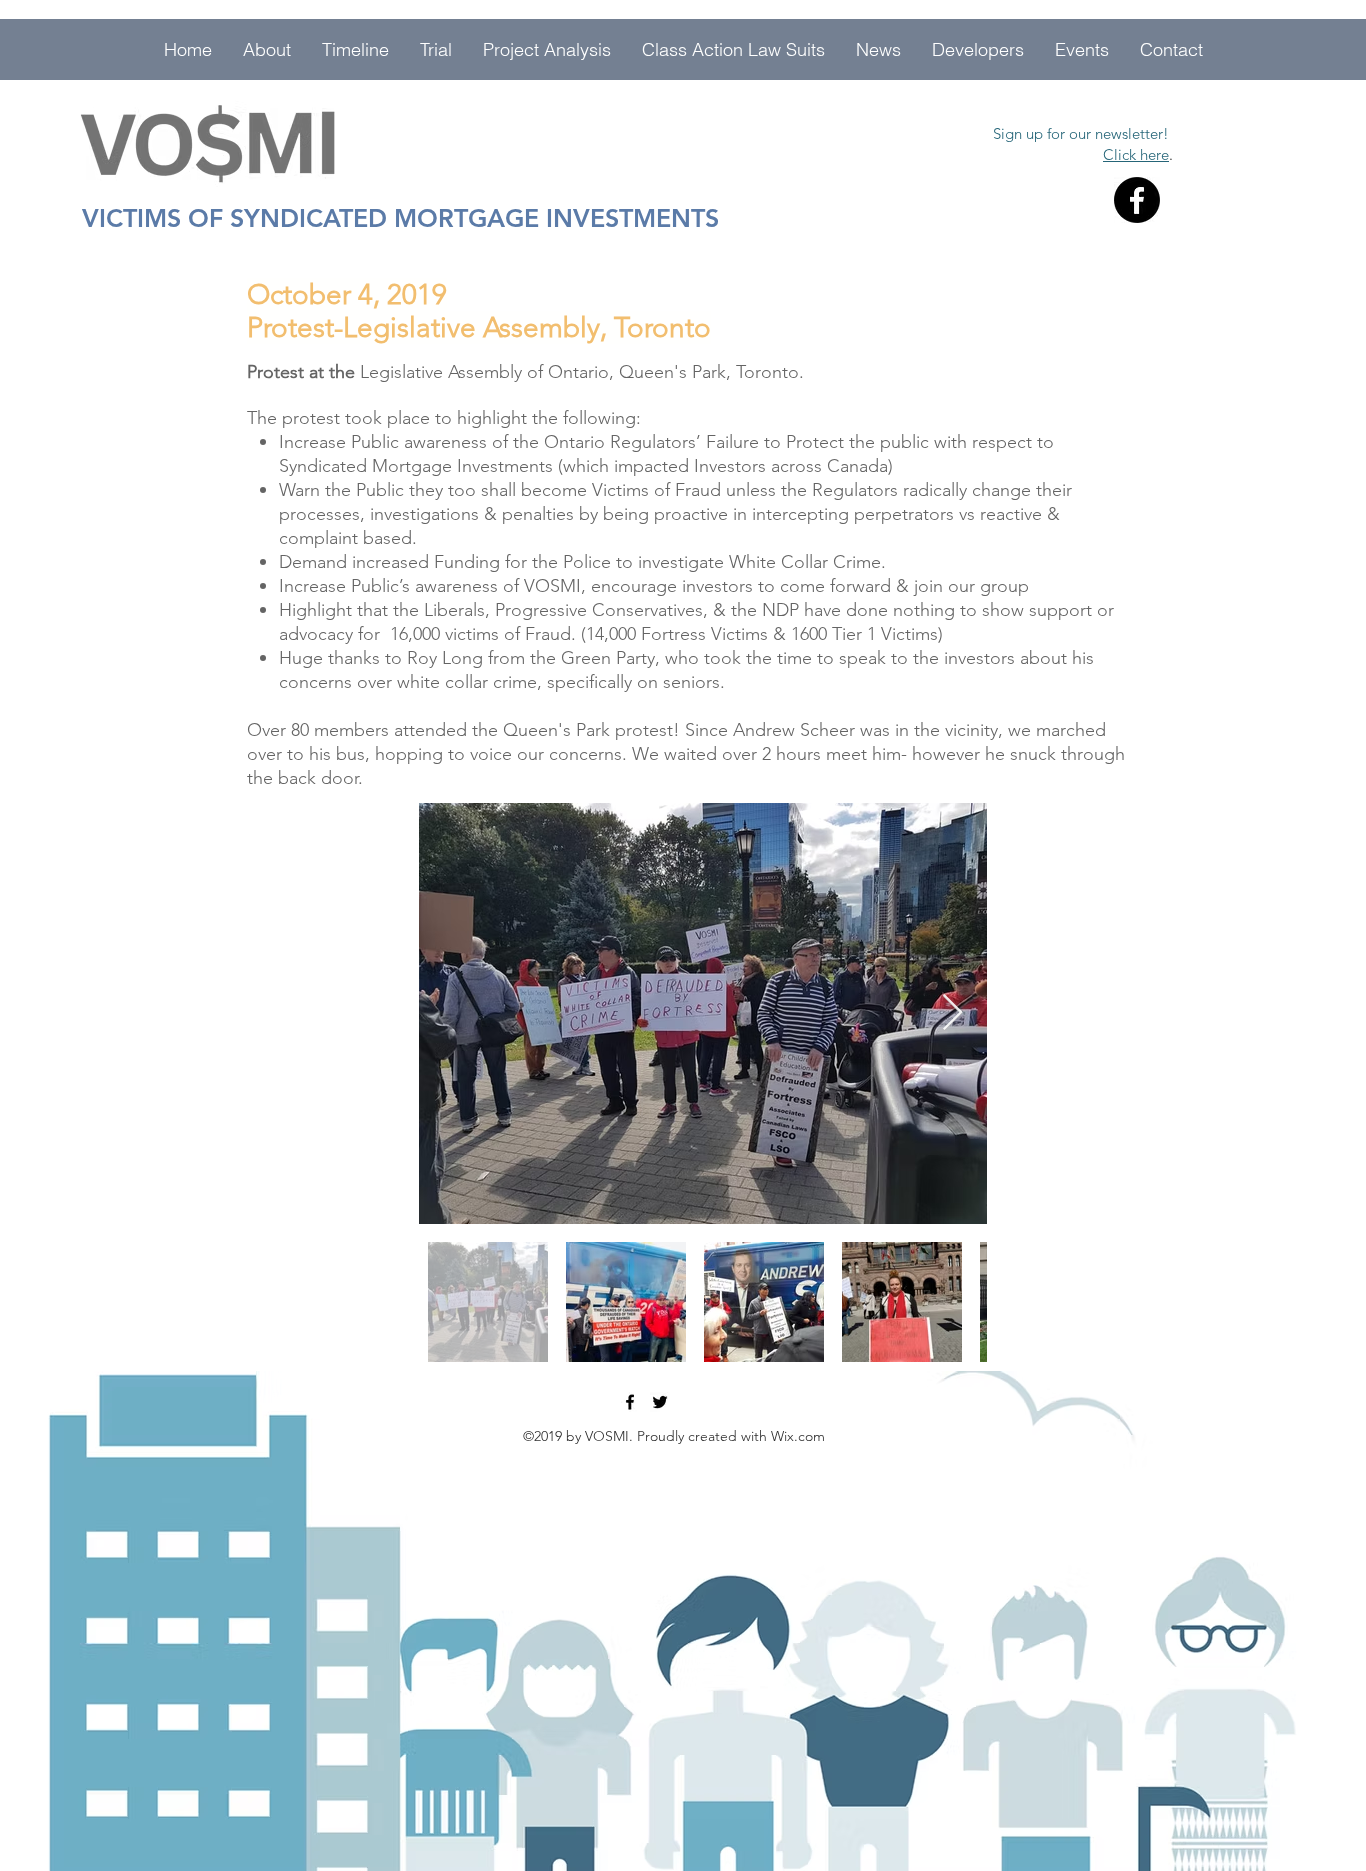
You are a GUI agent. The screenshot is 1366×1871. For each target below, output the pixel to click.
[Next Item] (952, 1013)
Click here (1136, 154)
